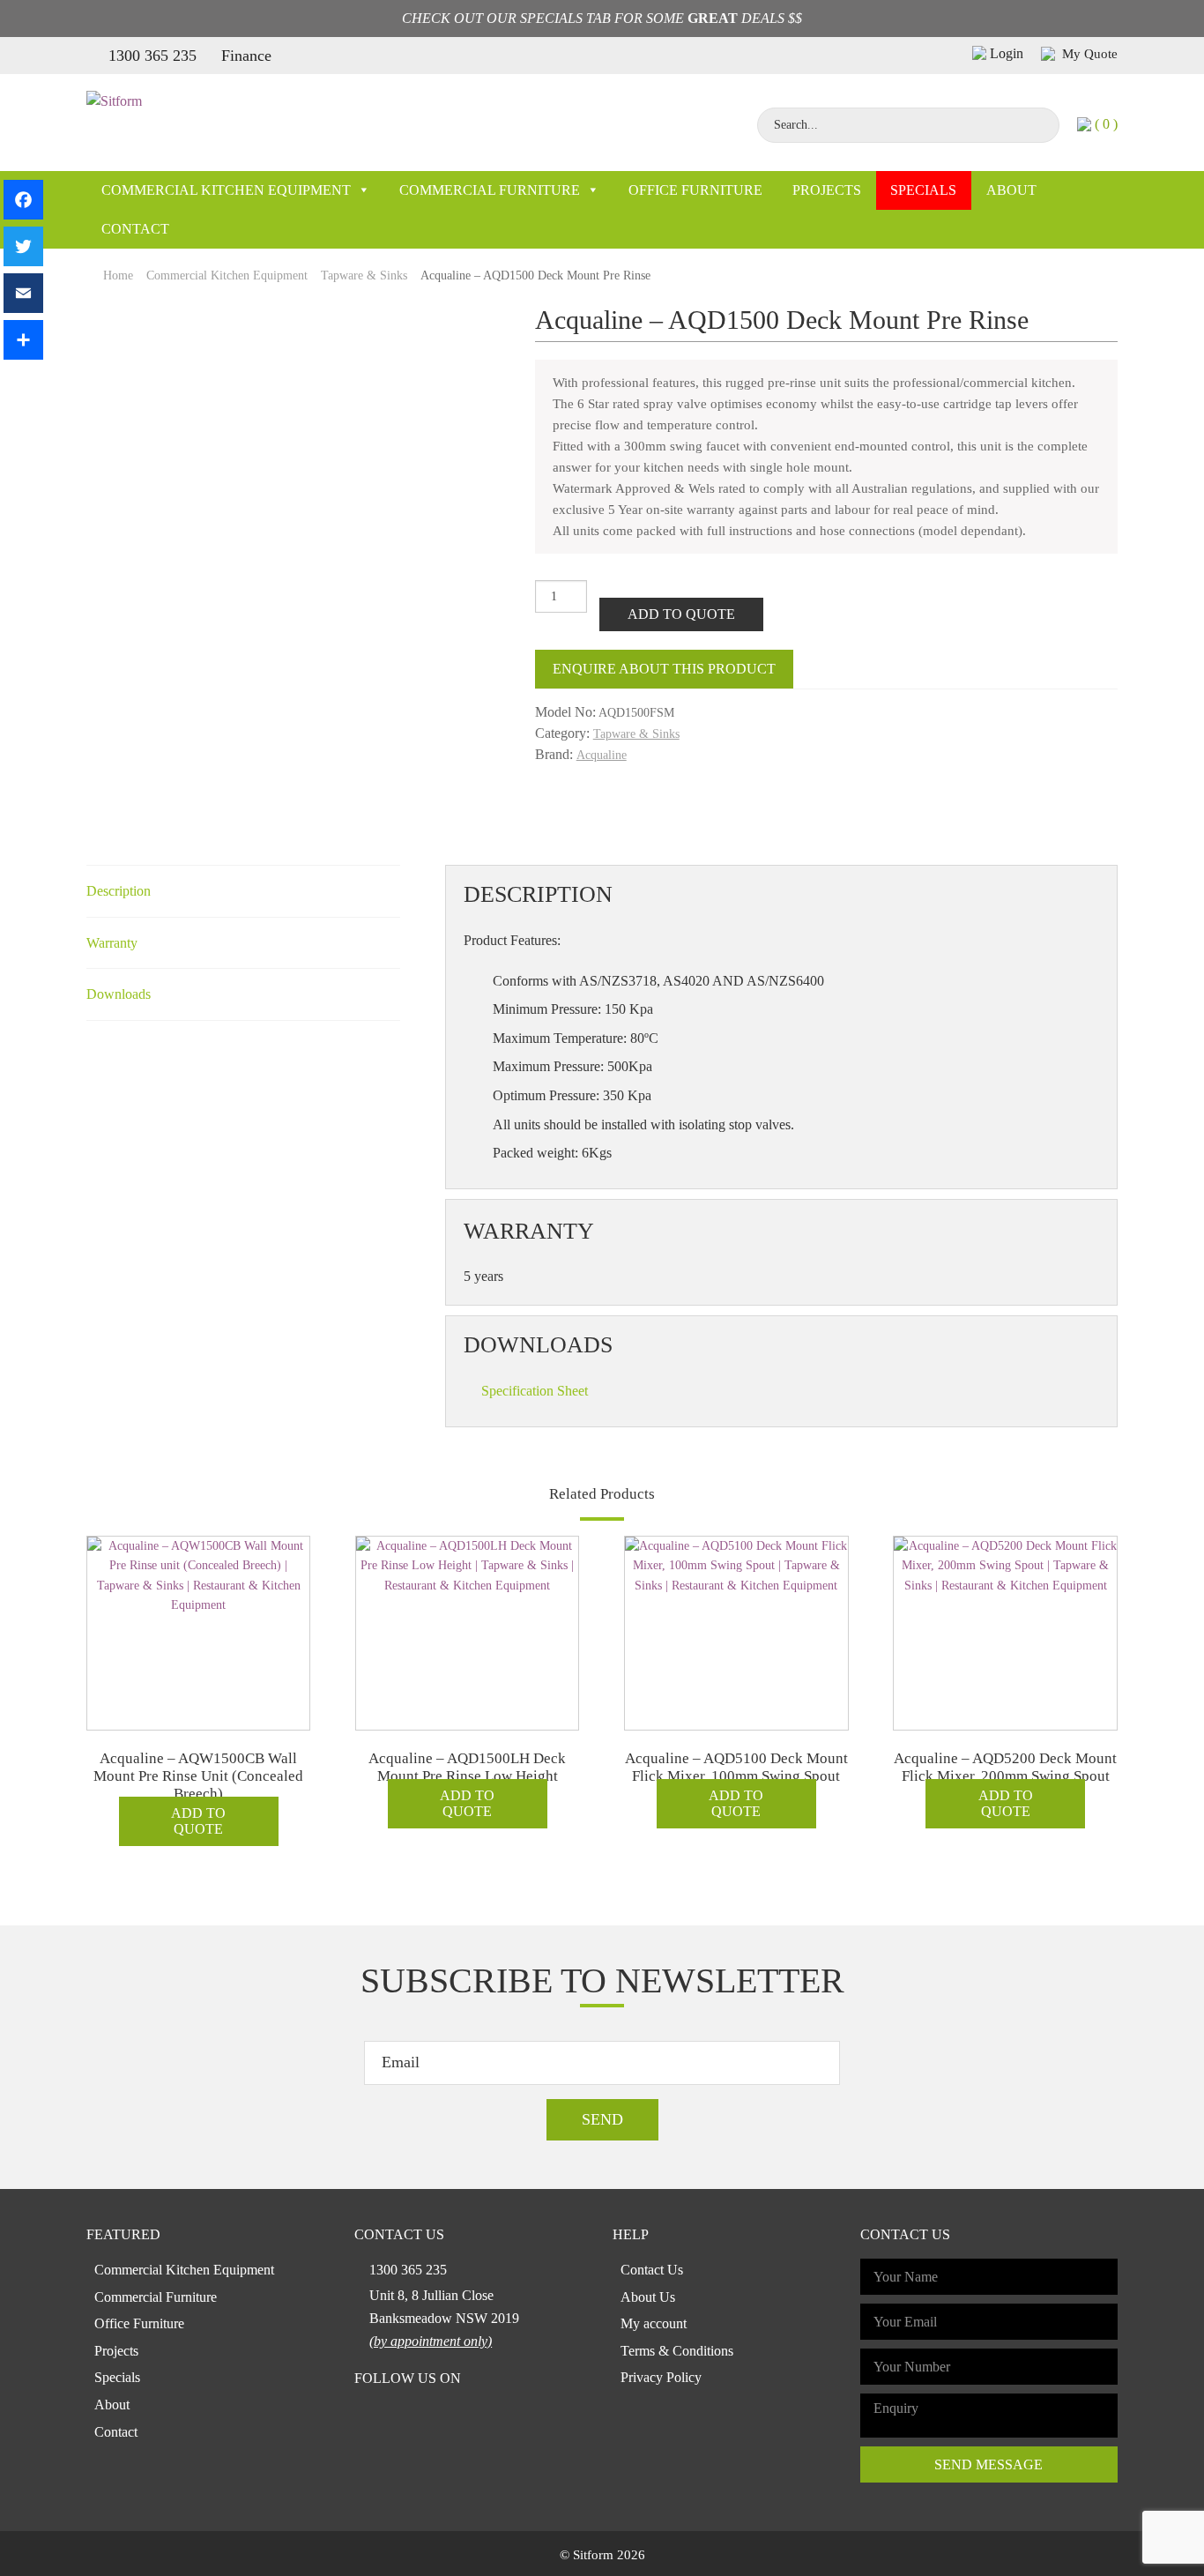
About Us (648, 2297)
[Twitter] (23, 246)
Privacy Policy (661, 2377)
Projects (827, 190)
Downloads (119, 994)
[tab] (243, 892)
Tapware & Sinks (364, 275)
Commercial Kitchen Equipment (226, 190)
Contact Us (652, 2270)
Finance (246, 56)
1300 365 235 (152, 56)
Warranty (112, 943)
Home (118, 275)
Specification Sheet (535, 1391)
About (1011, 190)
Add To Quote (681, 614)
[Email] (23, 293)
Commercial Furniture (490, 190)
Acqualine (602, 755)
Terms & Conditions (677, 2351)
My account (654, 2323)
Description (119, 891)
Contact (135, 229)
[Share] (23, 340)
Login (1007, 53)
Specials (923, 190)
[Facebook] (23, 200)
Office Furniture (695, 190)
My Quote (1088, 54)
